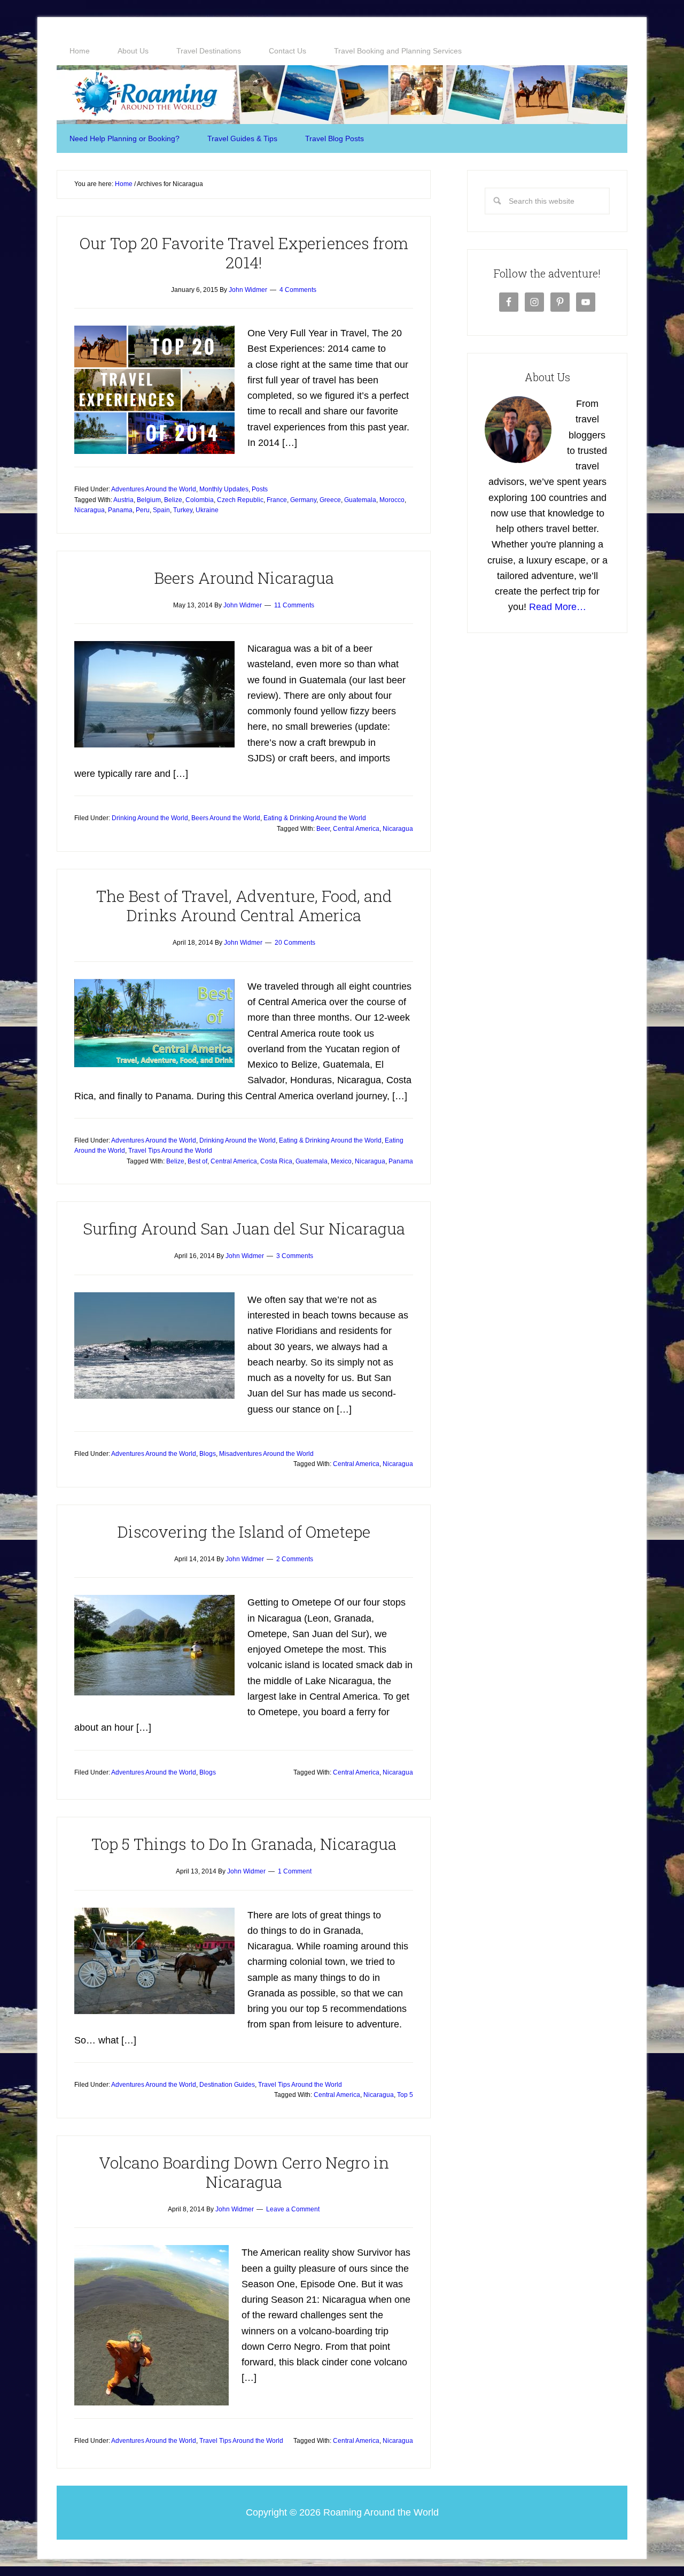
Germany (303, 500)
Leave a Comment (293, 2209)
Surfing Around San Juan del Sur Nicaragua (244, 1228)
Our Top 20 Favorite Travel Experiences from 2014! (244, 253)
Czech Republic (240, 500)
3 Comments (295, 1256)
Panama (120, 510)
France (277, 500)
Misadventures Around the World (266, 1454)
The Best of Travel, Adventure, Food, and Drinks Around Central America (244, 905)
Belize (173, 500)
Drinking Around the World (150, 818)
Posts (260, 489)
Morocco (392, 500)
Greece (330, 500)
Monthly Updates (224, 489)
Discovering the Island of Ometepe (244, 1532)
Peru (143, 510)
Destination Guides (227, 2085)
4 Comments (298, 290)
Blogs (208, 1454)
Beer (323, 829)
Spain (161, 510)
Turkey (183, 510)
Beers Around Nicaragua (244, 578)
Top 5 (405, 2095)
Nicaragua (90, 510)
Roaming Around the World (342, 95)
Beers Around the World (226, 818)
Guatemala (360, 500)
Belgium (149, 500)
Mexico (341, 1161)
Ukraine (207, 510)
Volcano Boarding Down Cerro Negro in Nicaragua (244, 2172)
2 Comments (295, 1559)
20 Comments (295, 943)
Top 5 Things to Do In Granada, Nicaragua (244, 1844)
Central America (356, 829)
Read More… (558, 607)
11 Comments (294, 605)
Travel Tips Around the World (170, 1151)
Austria (123, 500)
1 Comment (295, 1871)
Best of (197, 1161)
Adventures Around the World (154, 489)
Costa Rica (276, 1161)
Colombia (200, 500)
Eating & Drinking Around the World (315, 818)
